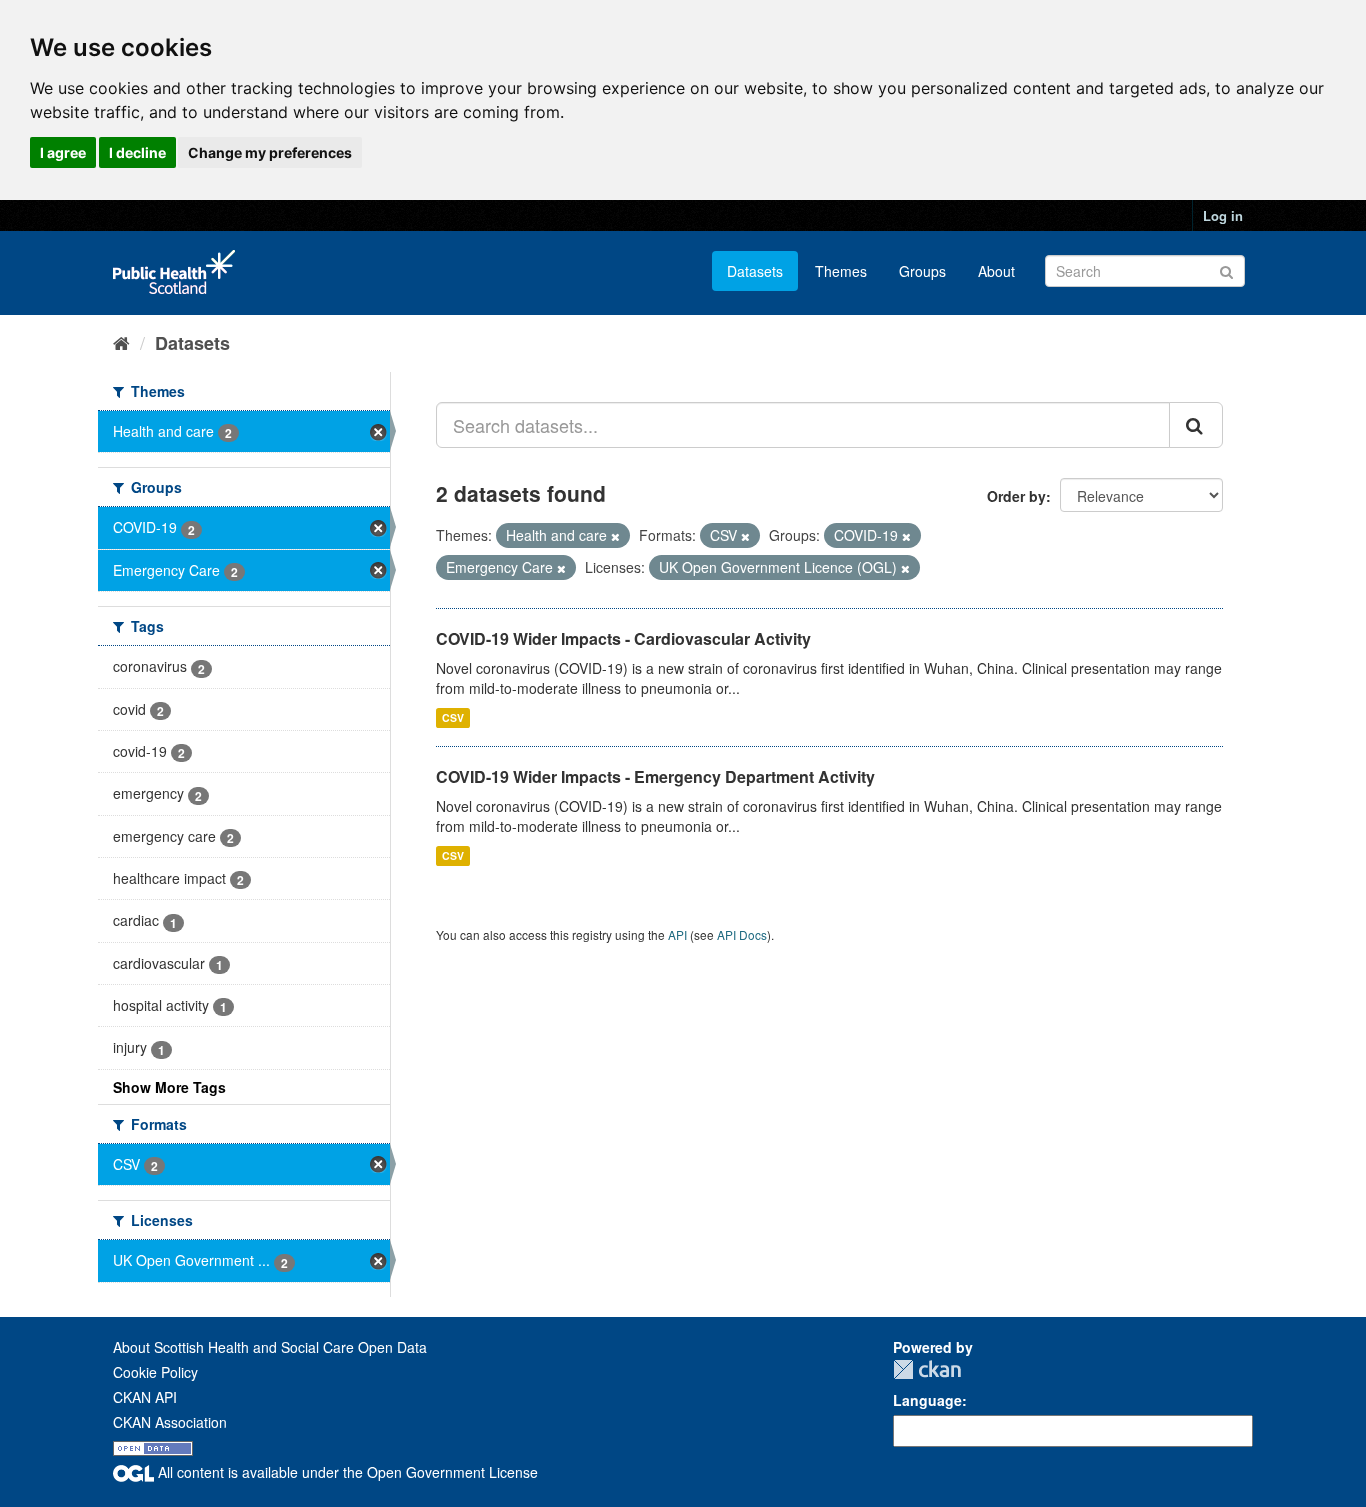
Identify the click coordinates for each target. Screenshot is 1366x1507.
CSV (453, 717)
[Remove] (615, 536)
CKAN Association (170, 1422)
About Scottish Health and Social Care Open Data (270, 1347)
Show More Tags (169, 1087)
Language (927, 1400)
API (677, 934)
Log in (1223, 215)
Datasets (755, 271)
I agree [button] (63, 152)
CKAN (927, 1369)
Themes (841, 271)
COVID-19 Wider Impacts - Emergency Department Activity (655, 776)
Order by (1016, 496)
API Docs (742, 934)
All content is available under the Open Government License (346, 1472)
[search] (1196, 425)
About (996, 271)
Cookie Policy (155, 1372)
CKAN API (145, 1397)
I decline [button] (137, 152)
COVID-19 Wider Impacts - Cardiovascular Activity (623, 638)
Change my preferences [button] (270, 152)
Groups (922, 271)
